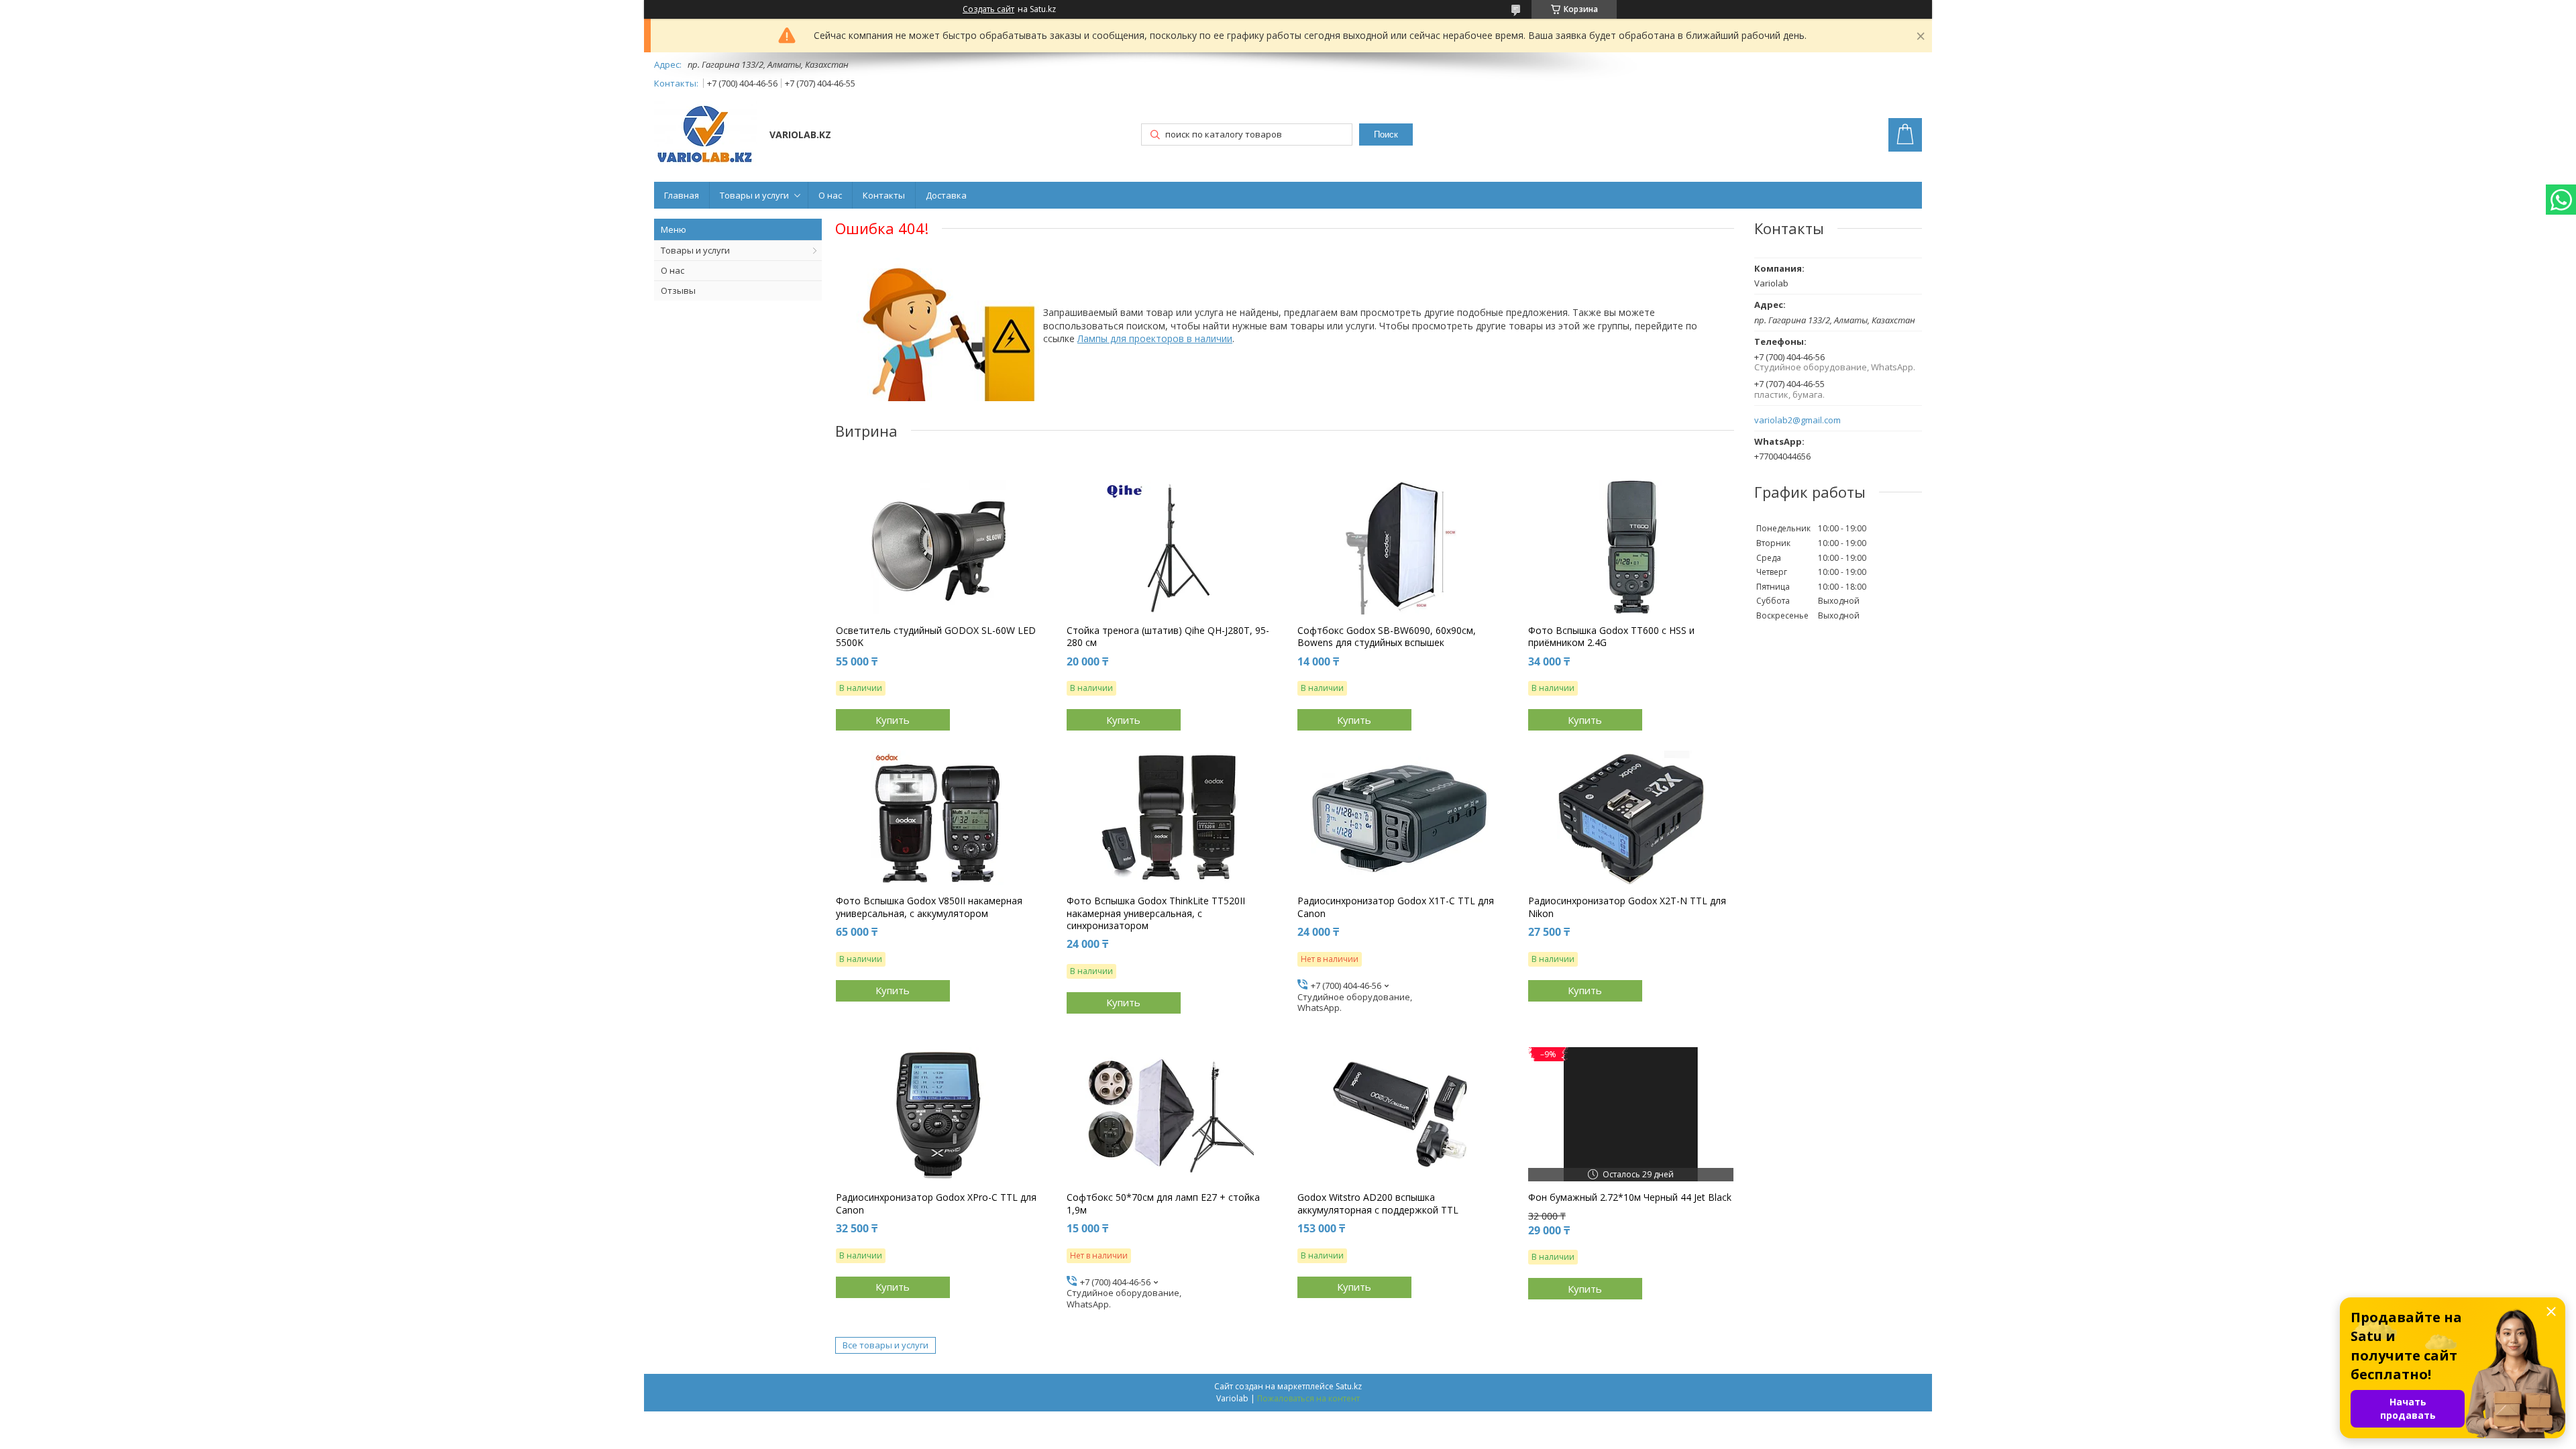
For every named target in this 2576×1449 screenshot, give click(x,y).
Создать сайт (988, 9)
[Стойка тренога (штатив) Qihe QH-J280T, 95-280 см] (1170, 547)
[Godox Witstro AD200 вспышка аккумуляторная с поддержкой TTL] (1400, 1114)
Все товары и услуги (885, 1345)
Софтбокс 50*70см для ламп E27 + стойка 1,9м (1163, 1203)
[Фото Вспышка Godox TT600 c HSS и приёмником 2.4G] (1631, 547)
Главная (682, 195)
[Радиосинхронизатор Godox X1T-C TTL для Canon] (1400, 818)
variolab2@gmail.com (1797, 420)
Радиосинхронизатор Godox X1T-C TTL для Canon (1396, 907)
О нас (830, 195)
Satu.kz (1349, 1386)
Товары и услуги (754, 195)
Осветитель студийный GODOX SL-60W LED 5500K (936, 637)
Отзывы (678, 290)
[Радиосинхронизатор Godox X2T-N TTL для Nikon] (1631, 818)
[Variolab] (705, 136)
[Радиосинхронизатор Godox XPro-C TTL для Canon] (939, 1114)
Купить (893, 720)
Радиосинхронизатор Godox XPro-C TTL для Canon (936, 1203)
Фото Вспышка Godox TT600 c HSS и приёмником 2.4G (1611, 637)
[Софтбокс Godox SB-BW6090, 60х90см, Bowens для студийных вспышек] (1400, 547)
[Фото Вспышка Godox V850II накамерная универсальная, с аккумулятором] (939, 818)
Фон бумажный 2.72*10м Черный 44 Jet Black (1630, 1197)
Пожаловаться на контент (1308, 1398)
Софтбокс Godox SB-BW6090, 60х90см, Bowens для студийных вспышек (1387, 637)
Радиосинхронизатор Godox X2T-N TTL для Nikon (1627, 907)
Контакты (884, 195)
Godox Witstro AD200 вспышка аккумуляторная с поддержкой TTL (1378, 1203)
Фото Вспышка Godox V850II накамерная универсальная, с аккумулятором (929, 907)
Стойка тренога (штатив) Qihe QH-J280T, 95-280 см (1168, 637)
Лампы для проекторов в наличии (1155, 338)
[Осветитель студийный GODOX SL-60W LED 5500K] (939, 547)
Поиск (1386, 135)
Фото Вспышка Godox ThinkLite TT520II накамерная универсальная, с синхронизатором (1156, 913)
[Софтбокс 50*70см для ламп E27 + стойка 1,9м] (1170, 1114)
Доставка (946, 195)
